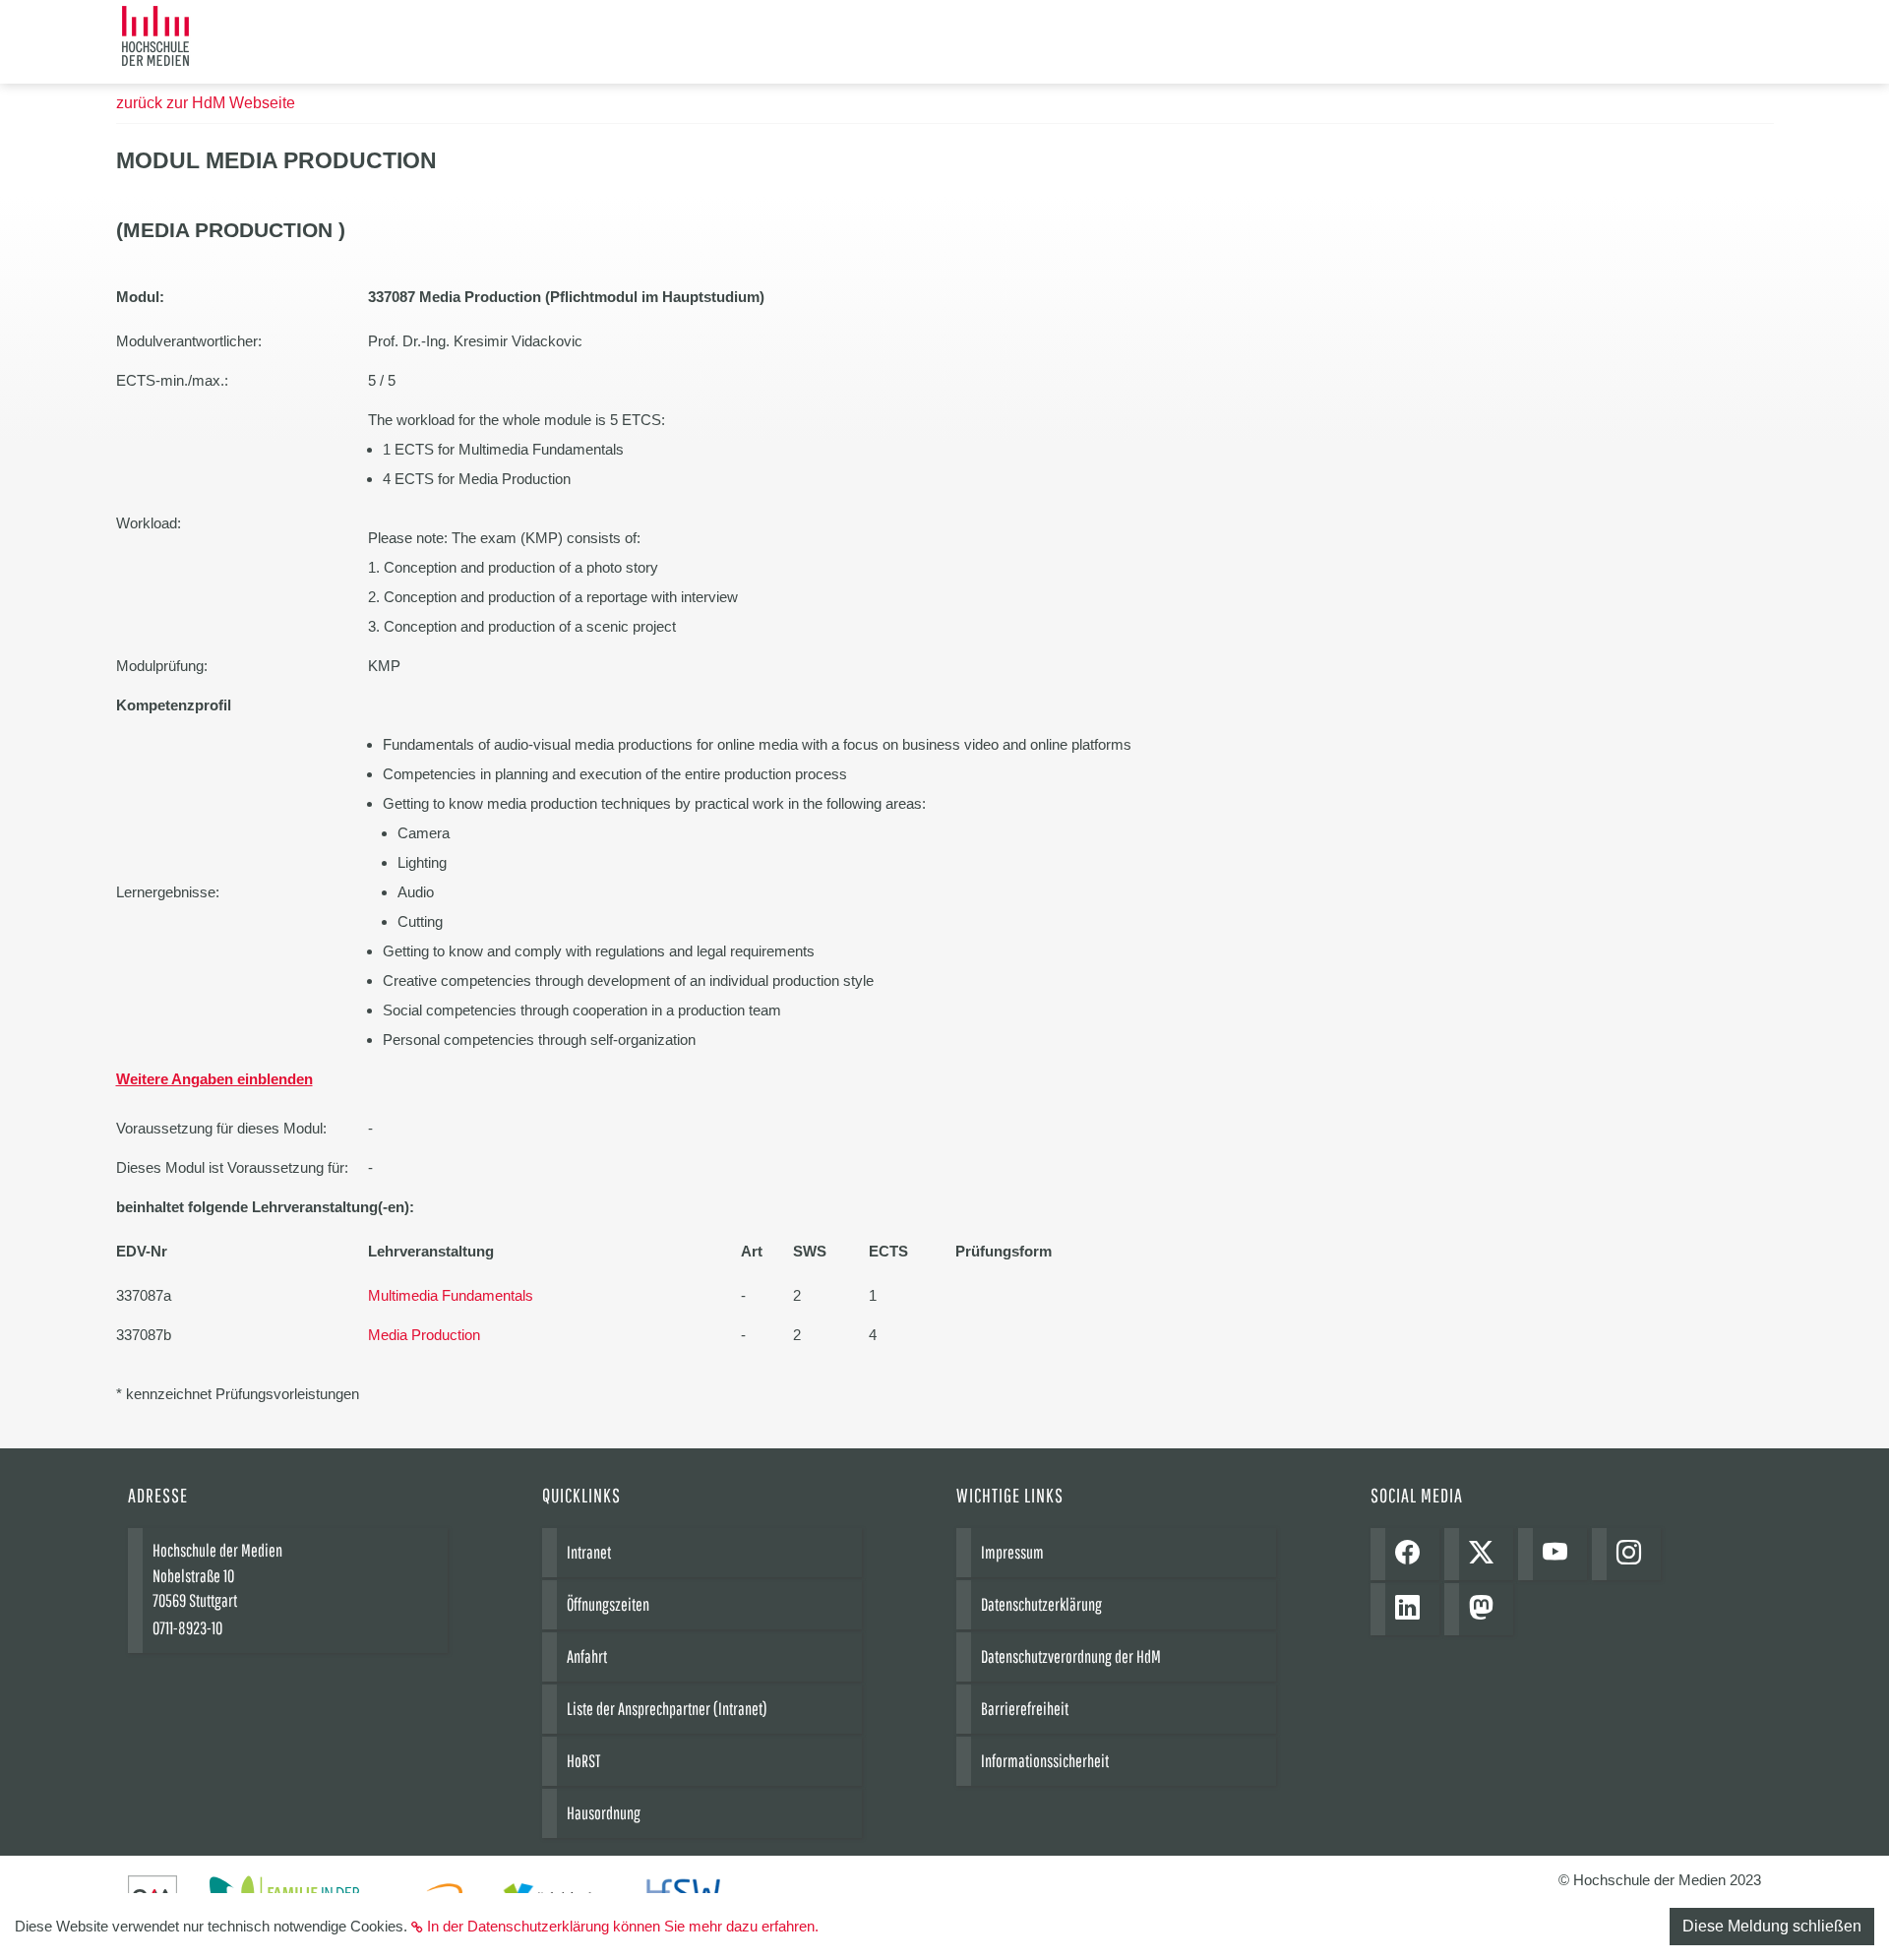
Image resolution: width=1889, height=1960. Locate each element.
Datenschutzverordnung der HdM (1071, 1656)
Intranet (589, 1552)
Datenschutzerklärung (1041, 1604)
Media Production (424, 1335)
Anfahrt (587, 1656)
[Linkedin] (1412, 1609)
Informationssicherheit (1045, 1761)
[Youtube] (1560, 1554)
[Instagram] (1634, 1554)
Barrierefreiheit (1025, 1709)
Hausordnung (604, 1813)
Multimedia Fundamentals (451, 1295)
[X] (1486, 1554)
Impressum (1012, 1552)
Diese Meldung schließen (1772, 1926)
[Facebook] (1412, 1554)
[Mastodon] (1486, 1609)
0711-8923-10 (187, 1628)
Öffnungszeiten (608, 1604)
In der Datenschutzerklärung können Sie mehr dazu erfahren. (623, 1926)
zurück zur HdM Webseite (206, 103)
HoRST (583, 1761)
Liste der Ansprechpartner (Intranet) (667, 1709)
